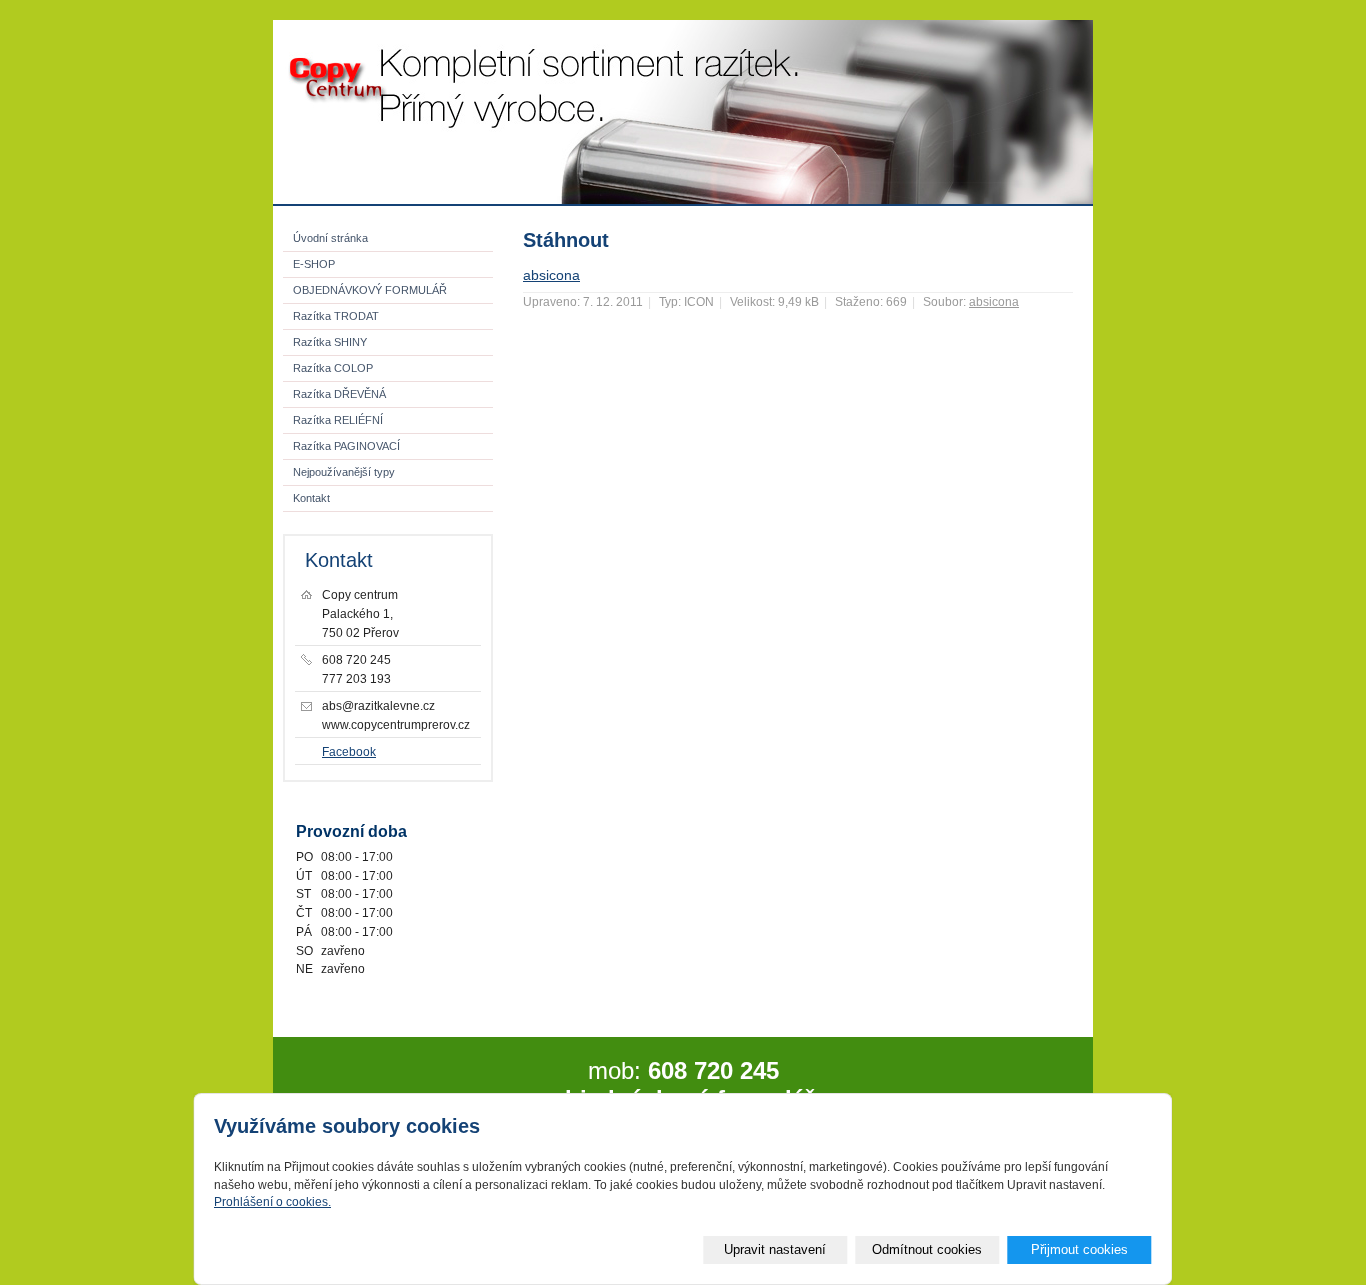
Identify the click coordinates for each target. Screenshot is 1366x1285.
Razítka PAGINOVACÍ (346, 446)
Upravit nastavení (775, 1249)
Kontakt (311, 498)
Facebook (349, 752)
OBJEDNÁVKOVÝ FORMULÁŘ (370, 290)
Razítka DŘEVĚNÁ (339, 394)
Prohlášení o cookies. (272, 1202)
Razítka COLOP (333, 368)
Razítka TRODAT (336, 316)
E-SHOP (314, 264)
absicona (551, 275)
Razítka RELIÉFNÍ (338, 420)
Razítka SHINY (330, 342)
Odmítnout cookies (927, 1249)
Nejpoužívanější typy (344, 472)
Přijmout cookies (1079, 1249)
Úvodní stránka (330, 238)
